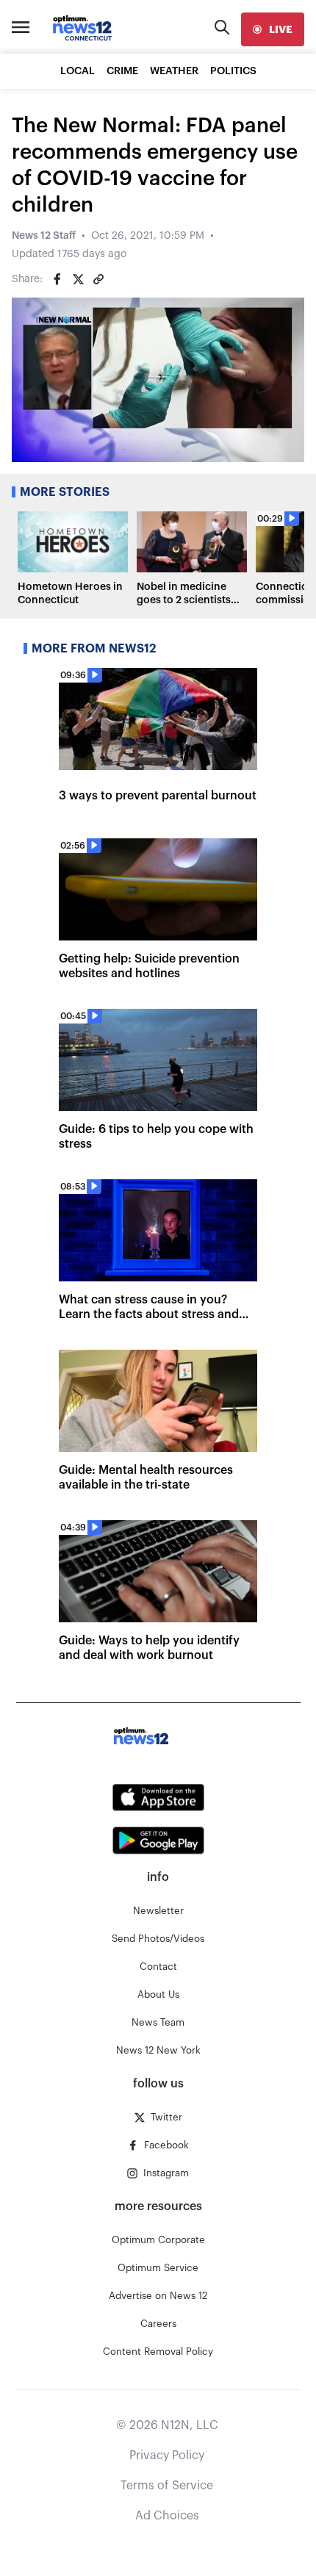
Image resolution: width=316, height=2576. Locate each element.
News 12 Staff (44, 236)
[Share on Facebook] (57, 279)
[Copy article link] (98, 279)
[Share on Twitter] (78, 279)
